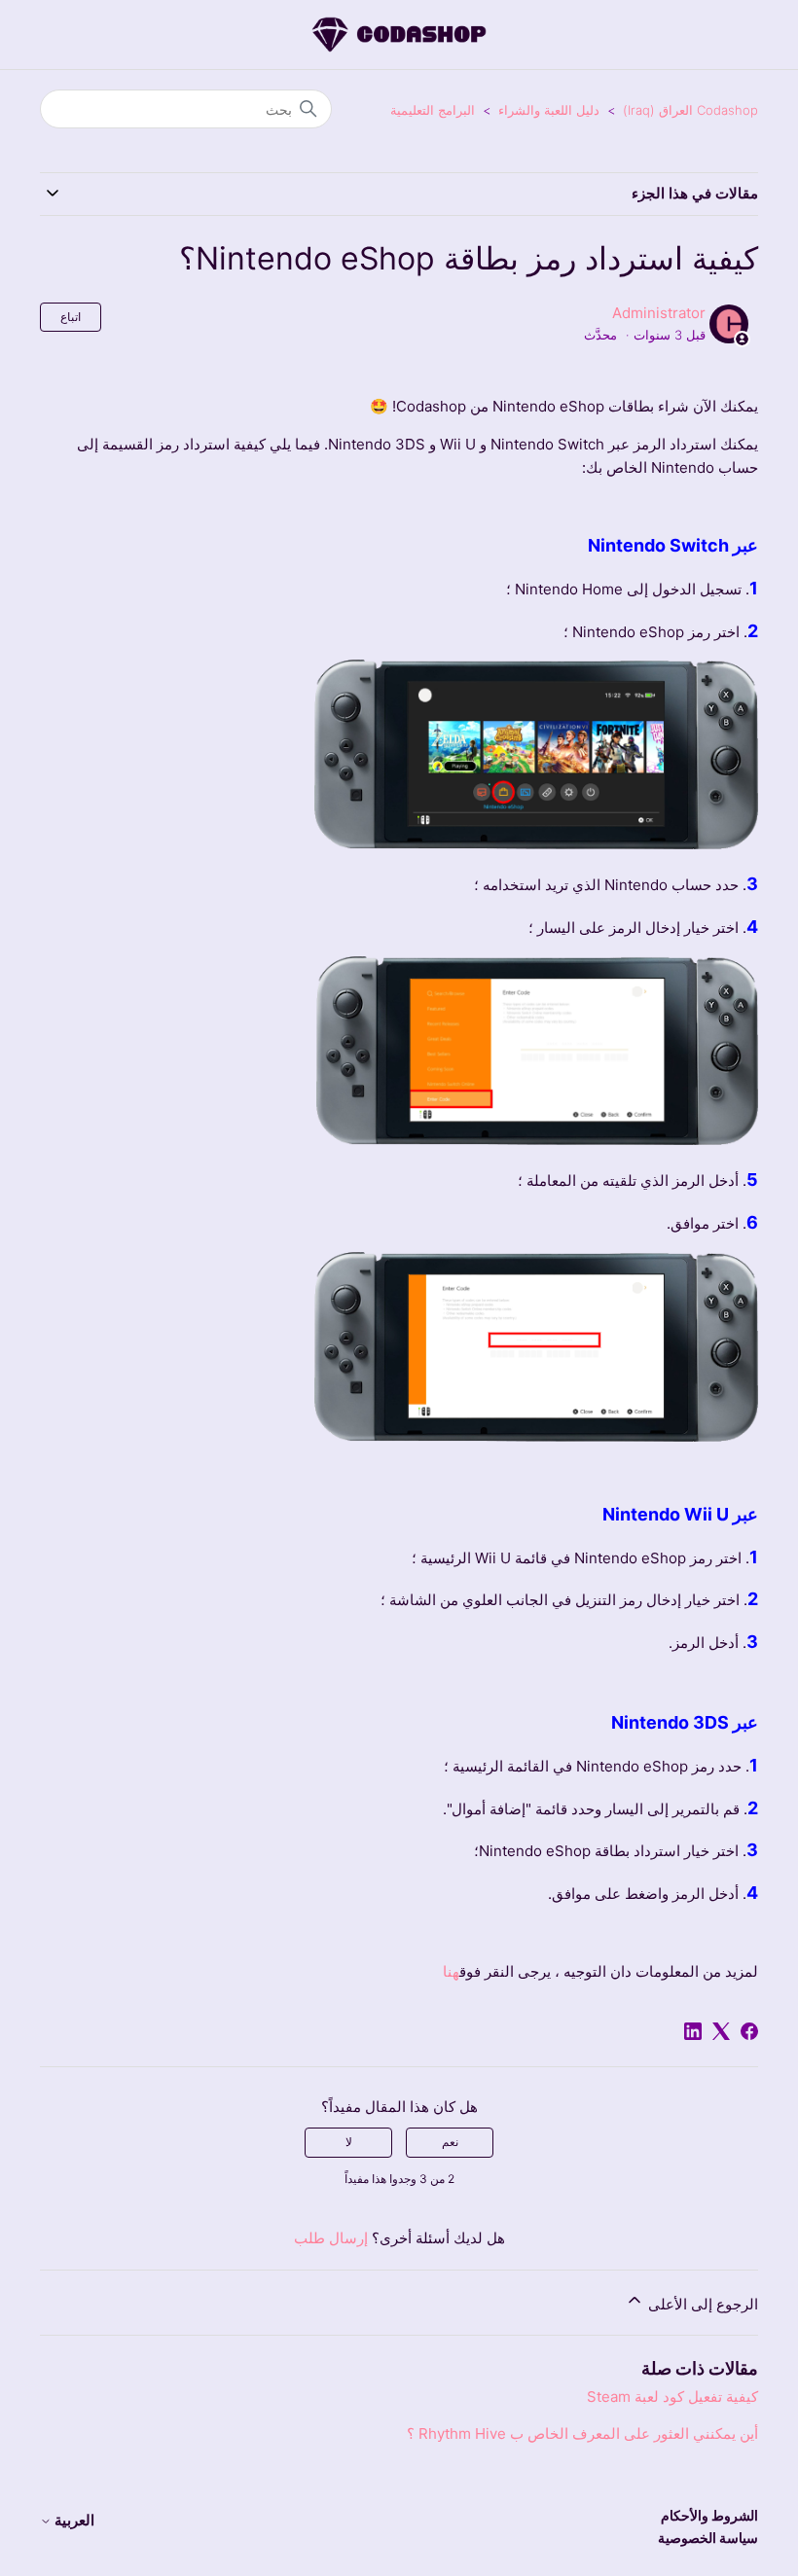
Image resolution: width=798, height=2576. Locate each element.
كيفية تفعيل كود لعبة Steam (672, 2397)
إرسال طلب (331, 2238)
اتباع (71, 317)
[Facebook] (749, 2031)
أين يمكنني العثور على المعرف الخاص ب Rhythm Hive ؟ (582, 2433)
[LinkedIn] (693, 2031)
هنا (451, 1971)
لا (349, 2142)
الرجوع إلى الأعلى (701, 2304)
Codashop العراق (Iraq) (690, 110)
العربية (73, 2520)
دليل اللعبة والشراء (549, 110)
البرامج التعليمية (433, 110)
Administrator (659, 313)
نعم (450, 2142)
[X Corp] (721, 2031)
